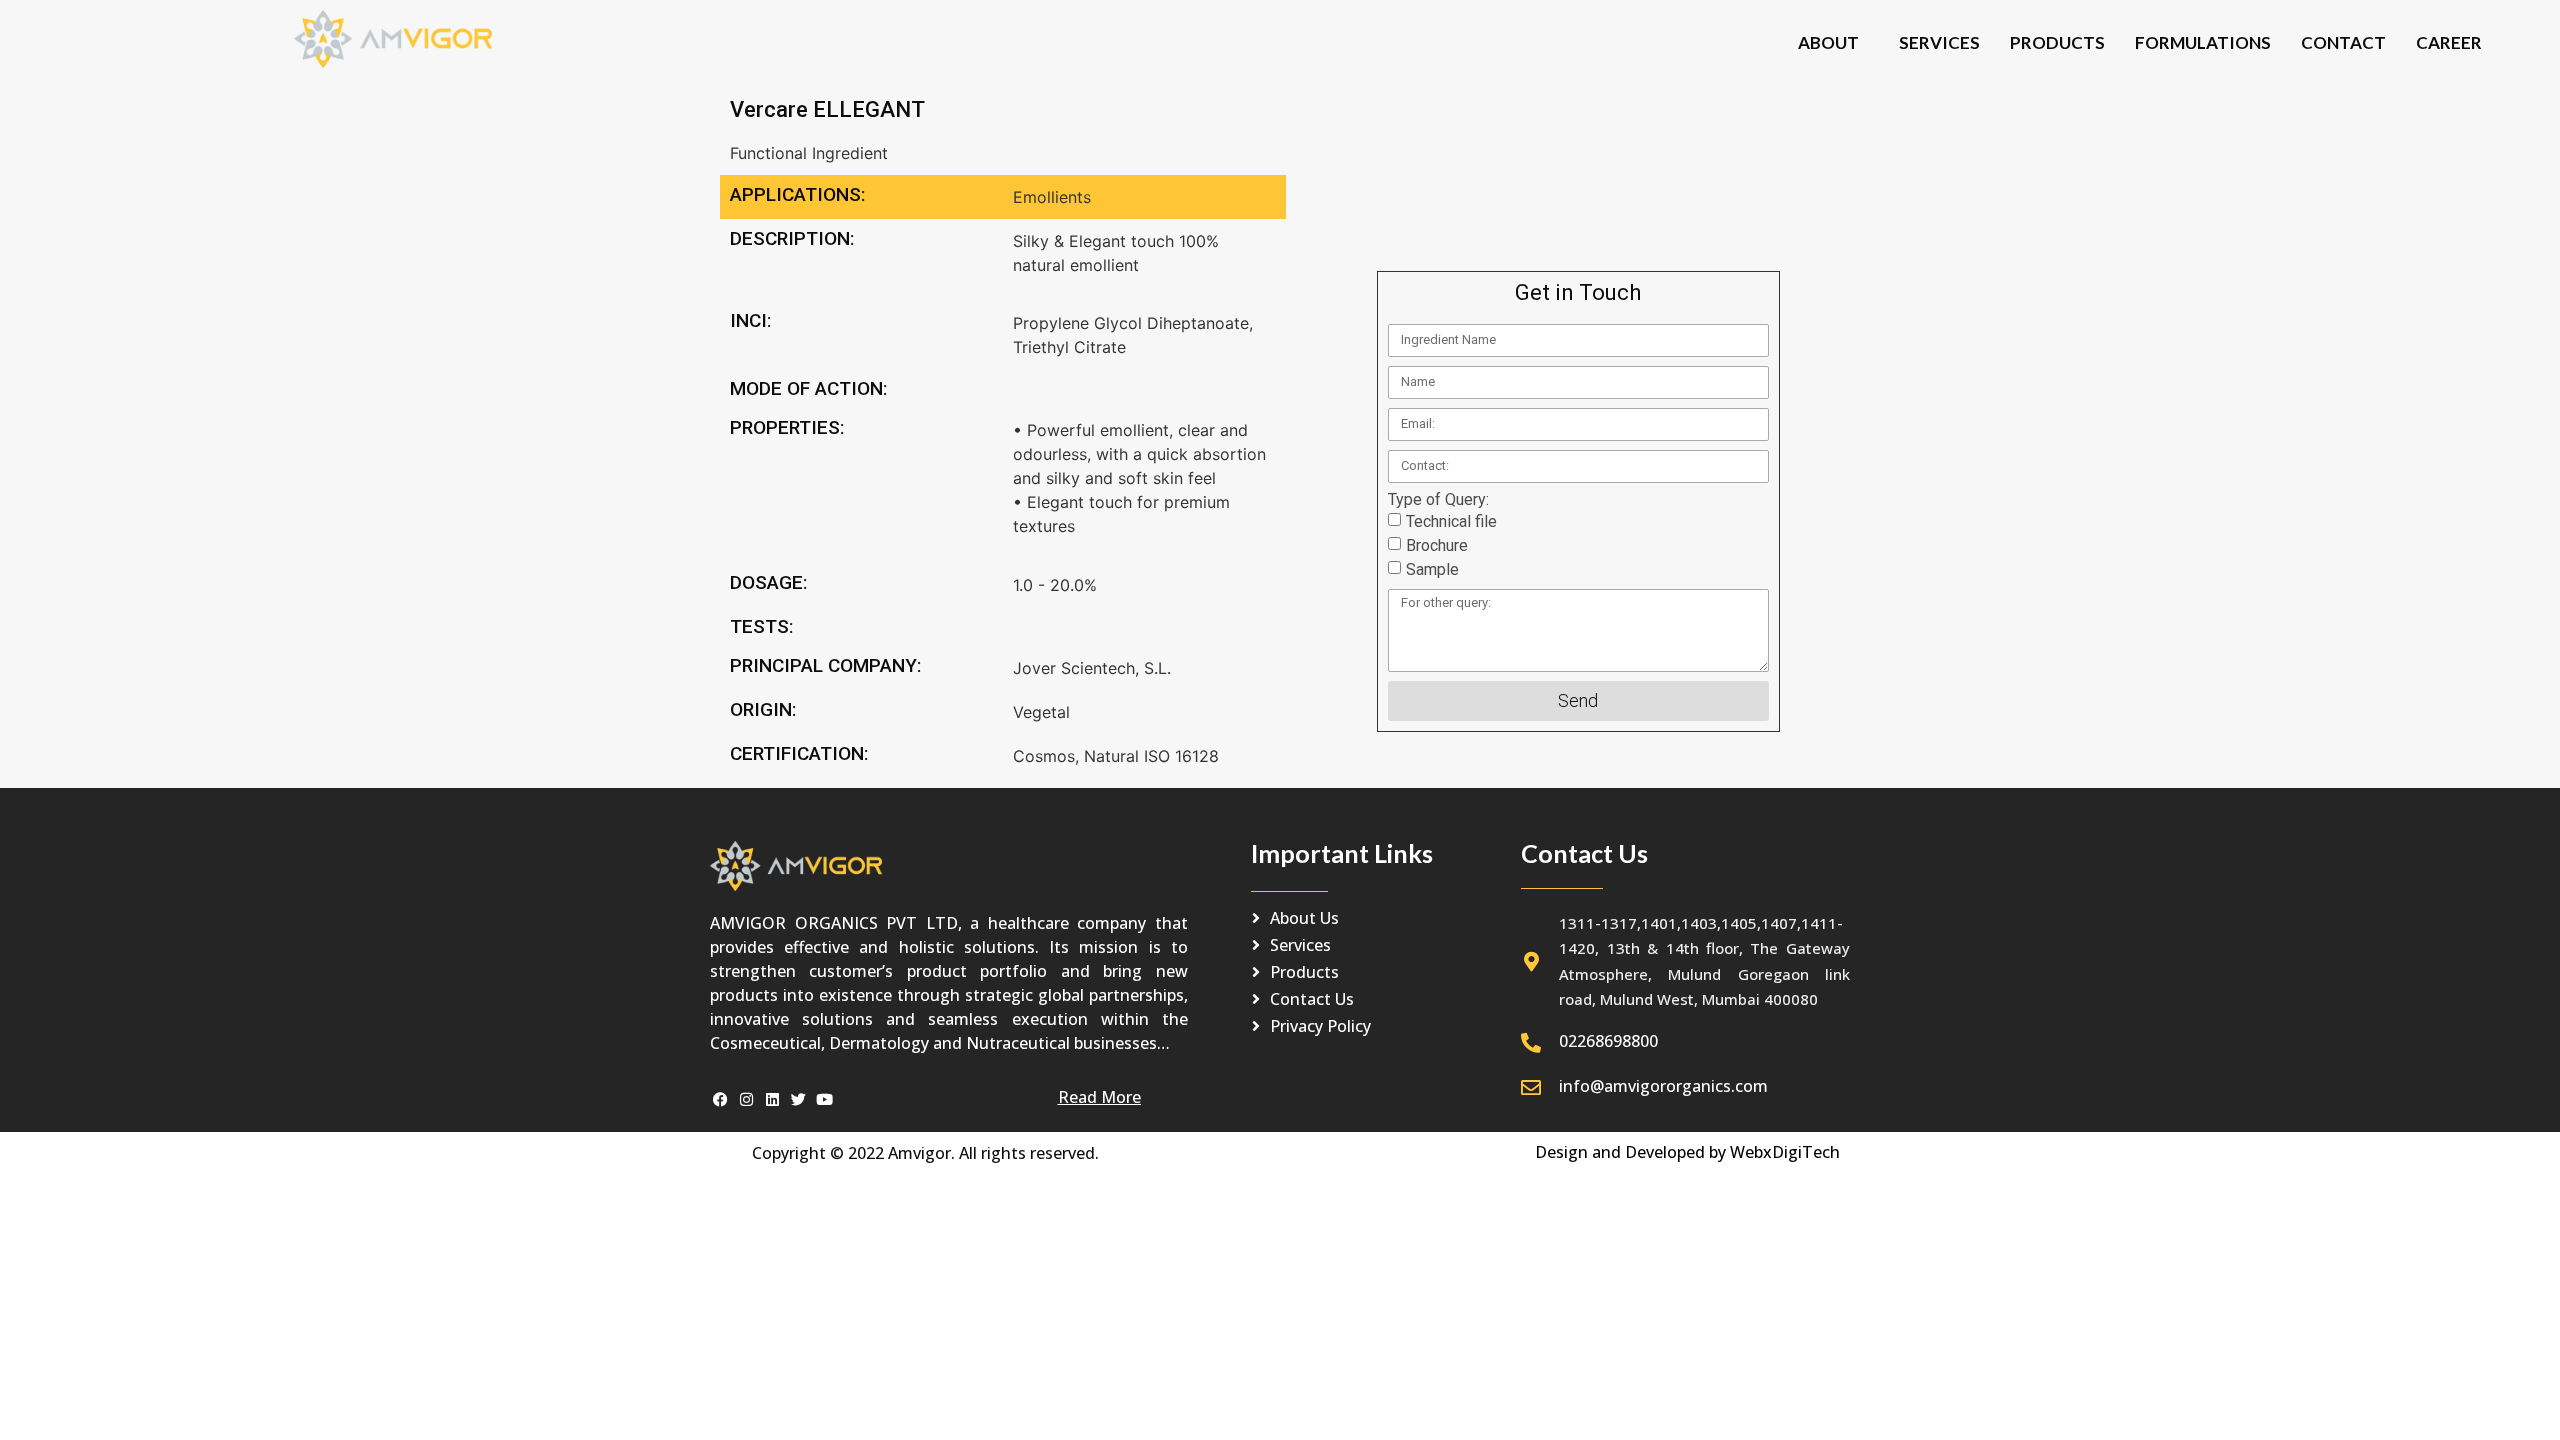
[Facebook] (720, 1099)
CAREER (2449, 42)
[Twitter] (798, 1099)
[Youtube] (824, 1099)
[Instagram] (746, 1099)
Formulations (2203, 42)
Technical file (1451, 521)
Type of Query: (1438, 500)
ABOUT (1828, 42)
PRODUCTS (2057, 42)
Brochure (1437, 545)
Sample (1432, 569)
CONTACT (2343, 42)
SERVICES (1939, 42)
